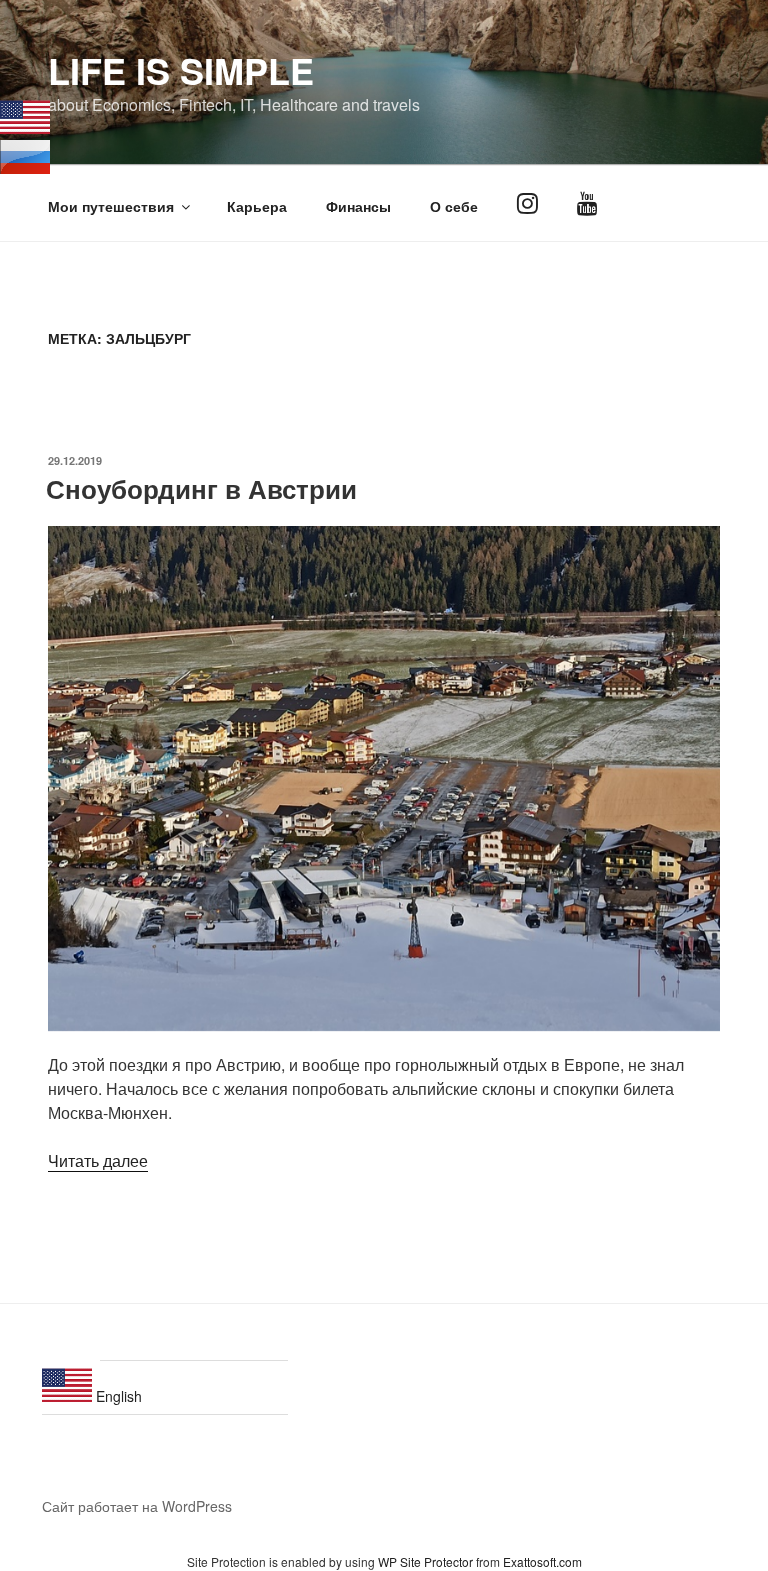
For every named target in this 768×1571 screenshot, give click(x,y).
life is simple (181, 70)
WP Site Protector (425, 1561)
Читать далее (98, 1160)
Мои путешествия (111, 206)
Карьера (257, 206)
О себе (454, 206)
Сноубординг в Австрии (201, 488)
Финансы (358, 206)
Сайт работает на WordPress (137, 1506)
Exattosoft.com (542, 1561)
